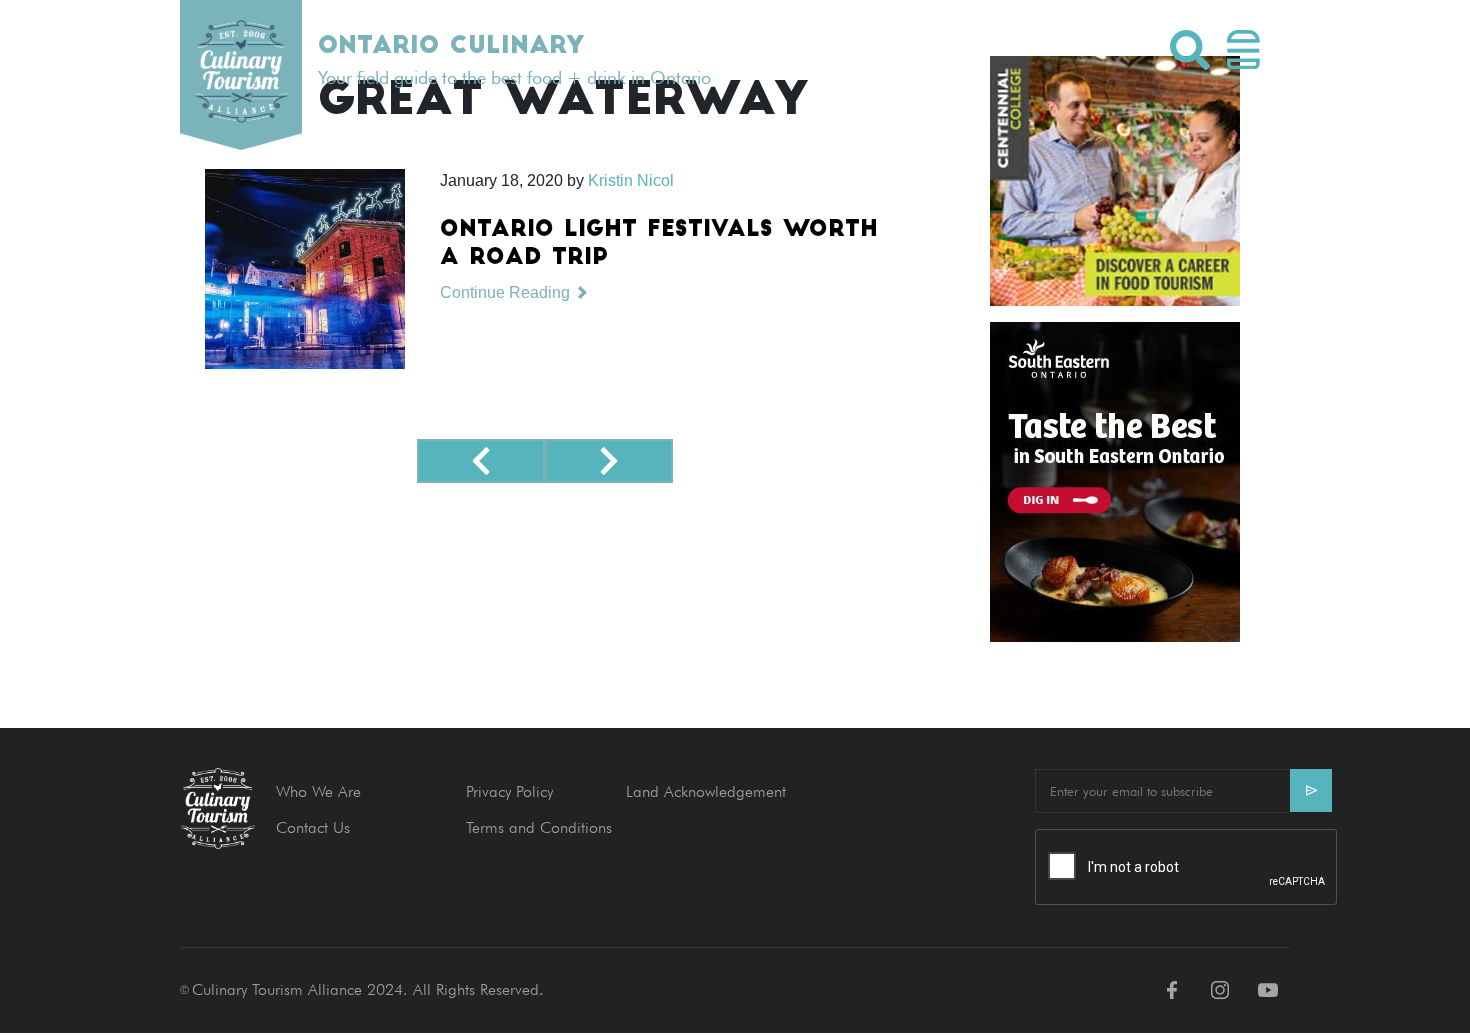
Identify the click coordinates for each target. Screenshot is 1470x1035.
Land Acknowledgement (706, 791)
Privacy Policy (509, 791)
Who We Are (318, 791)
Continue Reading (507, 292)
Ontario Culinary (451, 47)
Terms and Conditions (539, 827)
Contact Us (313, 827)
